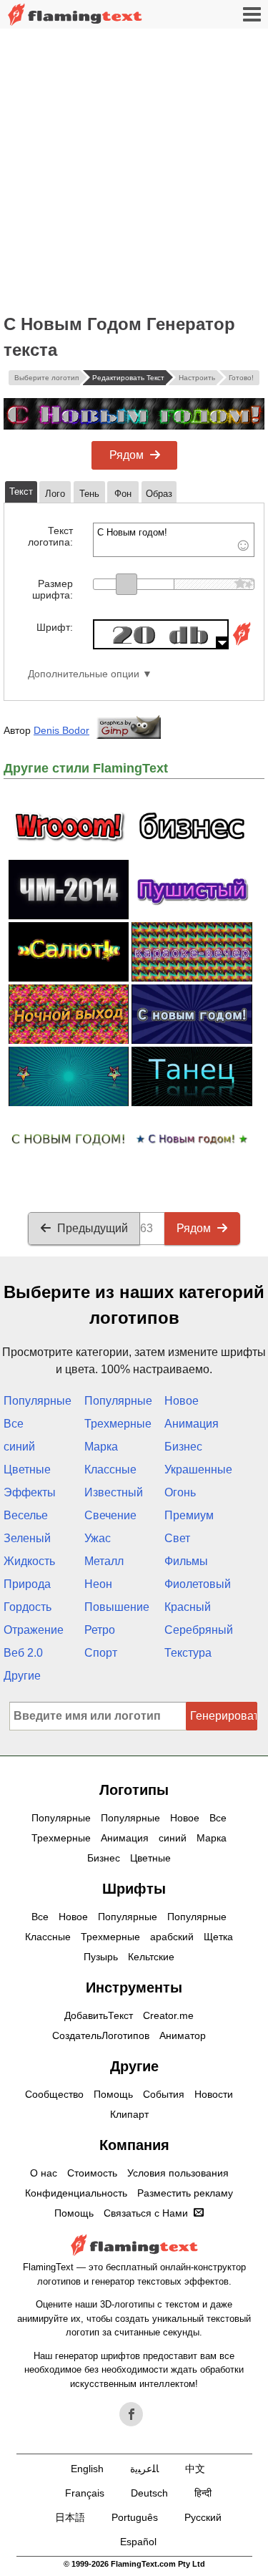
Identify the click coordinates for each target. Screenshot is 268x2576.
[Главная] (75, 15)
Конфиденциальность (76, 2193)
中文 (195, 2469)
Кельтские (151, 1957)
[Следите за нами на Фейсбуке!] (131, 2414)
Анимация (192, 1424)
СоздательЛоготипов (101, 2035)
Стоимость (92, 2173)
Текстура (188, 1653)
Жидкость (29, 1561)
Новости (214, 2094)
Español (138, 2542)
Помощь (113, 2094)
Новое (182, 1401)
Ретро (100, 1630)
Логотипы (134, 1790)
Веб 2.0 (23, 1653)
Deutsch (149, 2493)
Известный (114, 1492)
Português (135, 2517)
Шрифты (134, 1889)
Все (14, 1424)
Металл (104, 1561)
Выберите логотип (46, 378)
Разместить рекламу (185, 2193)
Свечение (110, 1515)
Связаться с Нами (146, 2213)
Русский (203, 2517)
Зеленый (27, 1538)
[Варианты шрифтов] (242, 645)
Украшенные (198, 1469)
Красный (188, 1607)
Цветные (27, 1469)
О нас (44, 2173)
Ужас (98, 1538)
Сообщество (54, 2094)
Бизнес (183, 1447)
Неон (98, 1584)
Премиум (189, 1515)
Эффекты (30, 1492)
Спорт (101, 1653)
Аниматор (183, 2035)
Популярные (38, 1401)
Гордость (28, 1607)
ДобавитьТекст (99, 2015)
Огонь (180, 1492)
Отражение (34, 1630)
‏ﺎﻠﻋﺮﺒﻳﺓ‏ (144, 2469)
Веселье (26, 1515)
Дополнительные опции (84, 674)
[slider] (126, 584)
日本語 (70, 2517)
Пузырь (101, 1957)
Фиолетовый (198, 1584)
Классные (110, 1469)
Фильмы (186, 1561)
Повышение (117, 1607)
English (87, 2469)
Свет (177, 1538)
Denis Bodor (61, 730)
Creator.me (168, 2015)
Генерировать (224, 1716)
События (164, 2094)
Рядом (126, 455)
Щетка (218, 1937)
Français (85, 2493)
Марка (101, 1447)
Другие (22, 1676)
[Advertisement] (134, 170)
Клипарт (129, 2114)
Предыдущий (93, 1228)
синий (19, 1447)
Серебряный (199, 1630)
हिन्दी (203, 2493)
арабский (172, 1937)
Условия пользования (178, 2173)
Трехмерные (118, 1424)
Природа (27, 1584)
